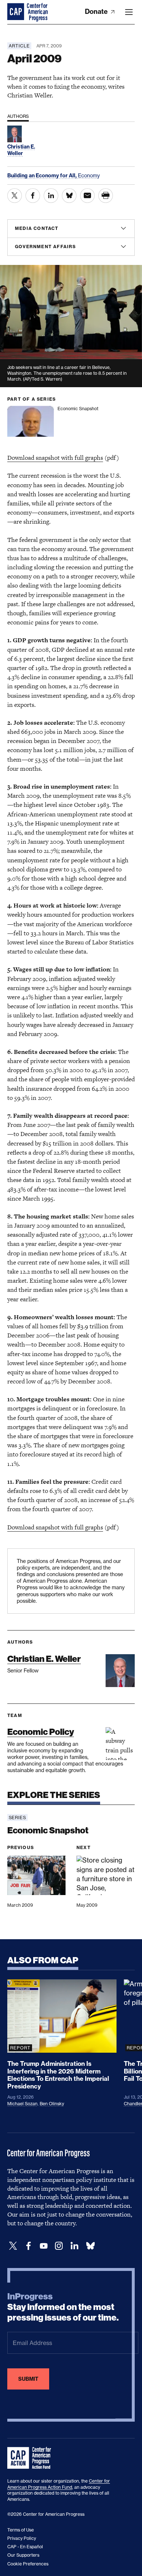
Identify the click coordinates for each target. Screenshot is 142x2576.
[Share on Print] (106, 196)
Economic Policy (41, 1732)
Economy (89, 175)
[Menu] (129, 12)
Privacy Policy (22, 2538)
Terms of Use (21, 2530)
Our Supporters (23, 2555)
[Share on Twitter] (15, 196)
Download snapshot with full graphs (55, 458)
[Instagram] (59, 2246)
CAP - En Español (25, 2547)
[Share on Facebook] (33, 196)
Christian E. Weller (44, 1659)
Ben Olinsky (52, 2104)
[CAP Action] (31, 2458)
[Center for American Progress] (16, 12)
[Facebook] (28, 2246)
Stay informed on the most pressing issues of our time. (63, 2307)
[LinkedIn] (74, 2246)
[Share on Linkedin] (51, 196)
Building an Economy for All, (43, 176)
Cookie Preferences (28, 2564)
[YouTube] (44, 2246)
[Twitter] (13, 2246)
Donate (97, 11)
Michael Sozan (22, 2104)
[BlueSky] (90, 2246)
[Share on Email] (87, 196)
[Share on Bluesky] (69, 196)
